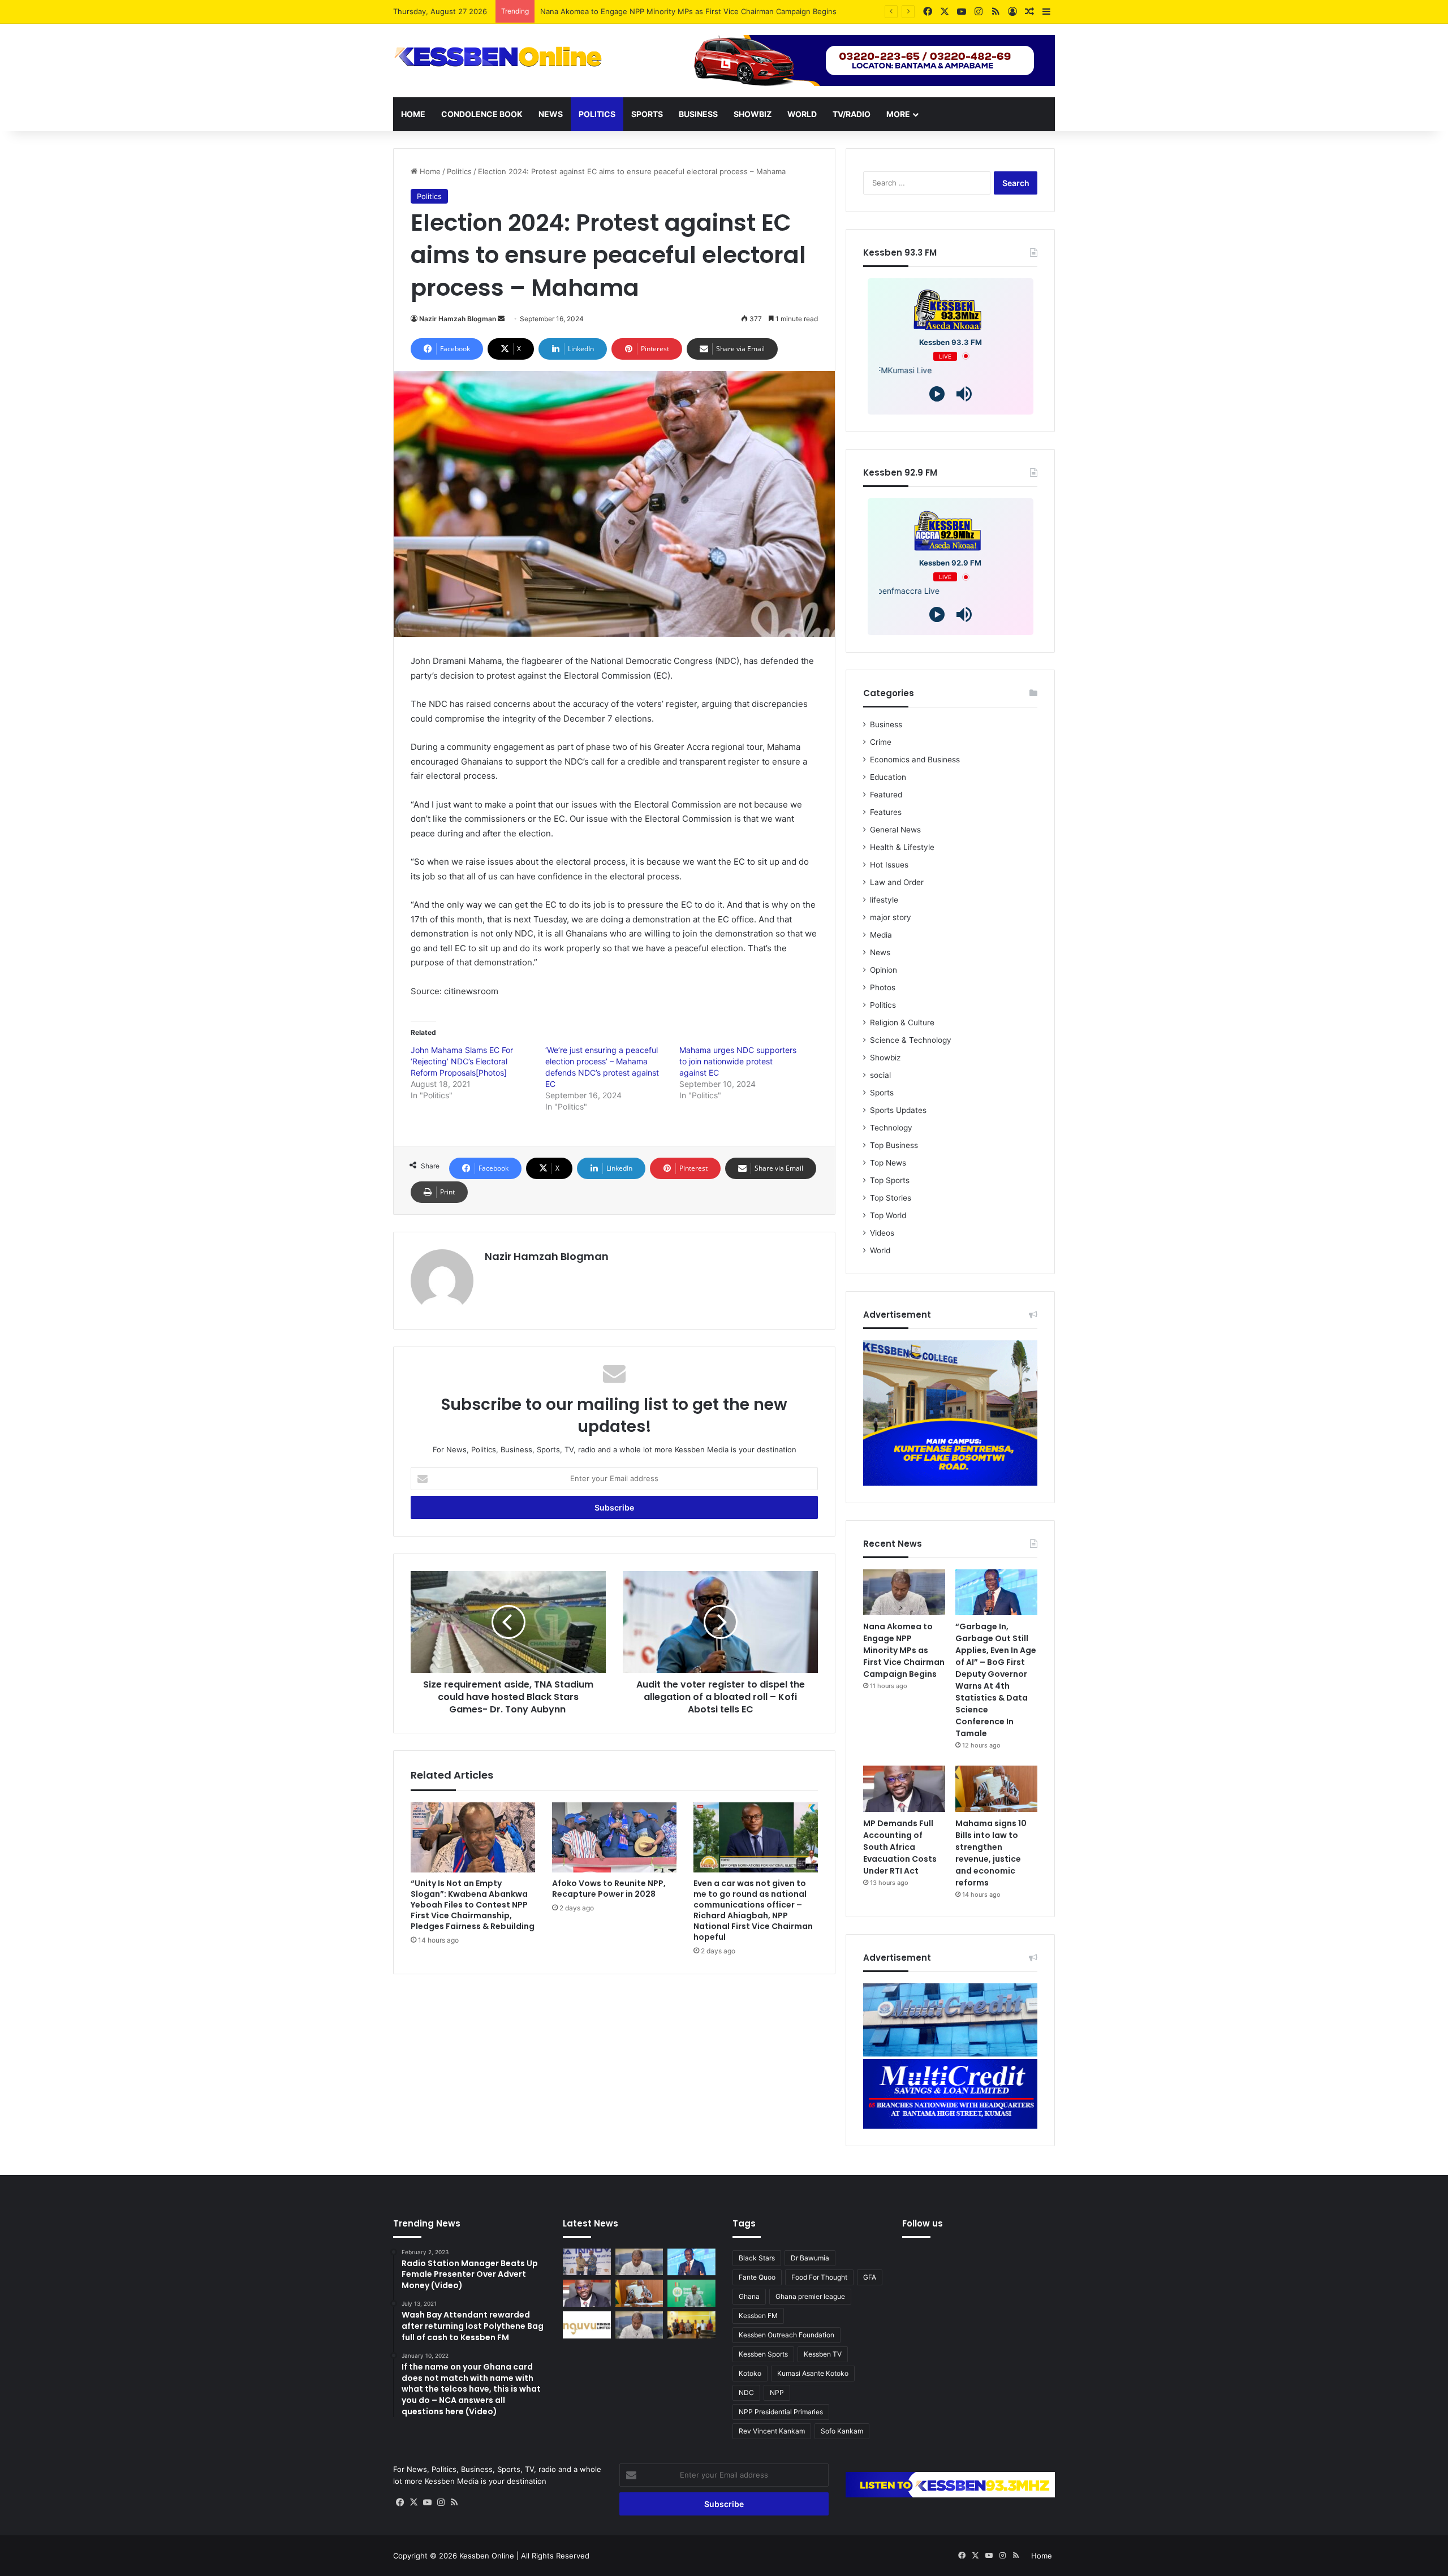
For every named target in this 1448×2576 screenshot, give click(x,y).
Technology (891, 1128)
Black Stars (757, 2258)
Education (888, 777)
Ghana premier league (810, 2296)
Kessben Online (487, 2556)
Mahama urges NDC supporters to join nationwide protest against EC (738, 1061)
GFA (870, 2277)
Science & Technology (911, 1040)
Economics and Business (915, 760)
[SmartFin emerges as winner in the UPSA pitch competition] (587, 2262)
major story (891, 917)
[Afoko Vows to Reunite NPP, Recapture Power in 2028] (614, 1837)
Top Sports (890, 1180)
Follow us (923, 2223)
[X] (413, 2502)
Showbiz (753, 114)
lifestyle (884, 900)
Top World (888, 1215)
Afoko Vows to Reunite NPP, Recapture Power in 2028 (609, 1889)
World (802, 114)
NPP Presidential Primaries (781, 2412)
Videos (882, 1233)
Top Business (894, 1145)
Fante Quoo (757, 2277)
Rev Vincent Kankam (772, 2431)
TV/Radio (852, 114)
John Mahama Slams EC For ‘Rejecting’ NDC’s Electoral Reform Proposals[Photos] (462, 1061)
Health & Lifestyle (902, 847)
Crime (881, 742)
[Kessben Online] (498, 57)
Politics (597, 114)
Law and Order (897, 882)
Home (413, 114)
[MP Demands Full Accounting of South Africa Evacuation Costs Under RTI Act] (904, 1789)
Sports (647, 114)
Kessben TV (823, 2354)
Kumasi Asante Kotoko (813, 2373)
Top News (888, 1163)
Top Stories (891, 1198)
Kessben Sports (763, 2354)
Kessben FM (758, 2316)
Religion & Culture (902, 1022)
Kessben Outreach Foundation (787, 2335)
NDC (746, 2392)
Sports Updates (898, 1110)
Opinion (884, 970)
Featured (886, 795)
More (898, 114)
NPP (777, 2392)
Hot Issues (889, 865)
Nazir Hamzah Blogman (458, 319)
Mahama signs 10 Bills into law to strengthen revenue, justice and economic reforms (991, 1853)
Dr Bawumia (810, 2258)
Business (698, 114)
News (551, 114)
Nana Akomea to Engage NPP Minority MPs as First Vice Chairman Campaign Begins (904, 1650)
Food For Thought (819, 2277)
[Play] (937, 394)
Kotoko (750, 2373)
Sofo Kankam (842, 2431)
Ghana (749, 2296)
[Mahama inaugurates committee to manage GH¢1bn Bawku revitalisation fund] (691, 2325)
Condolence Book (482, 114)
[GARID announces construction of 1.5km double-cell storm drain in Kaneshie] (691, 2293)
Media (881, 935)
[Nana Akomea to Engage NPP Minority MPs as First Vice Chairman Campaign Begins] (904, 1593)
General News (895, 830)
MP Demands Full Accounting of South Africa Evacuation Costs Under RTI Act (900, 1847)
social (880, 1075)
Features (886, 812)
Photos (883, 987)
